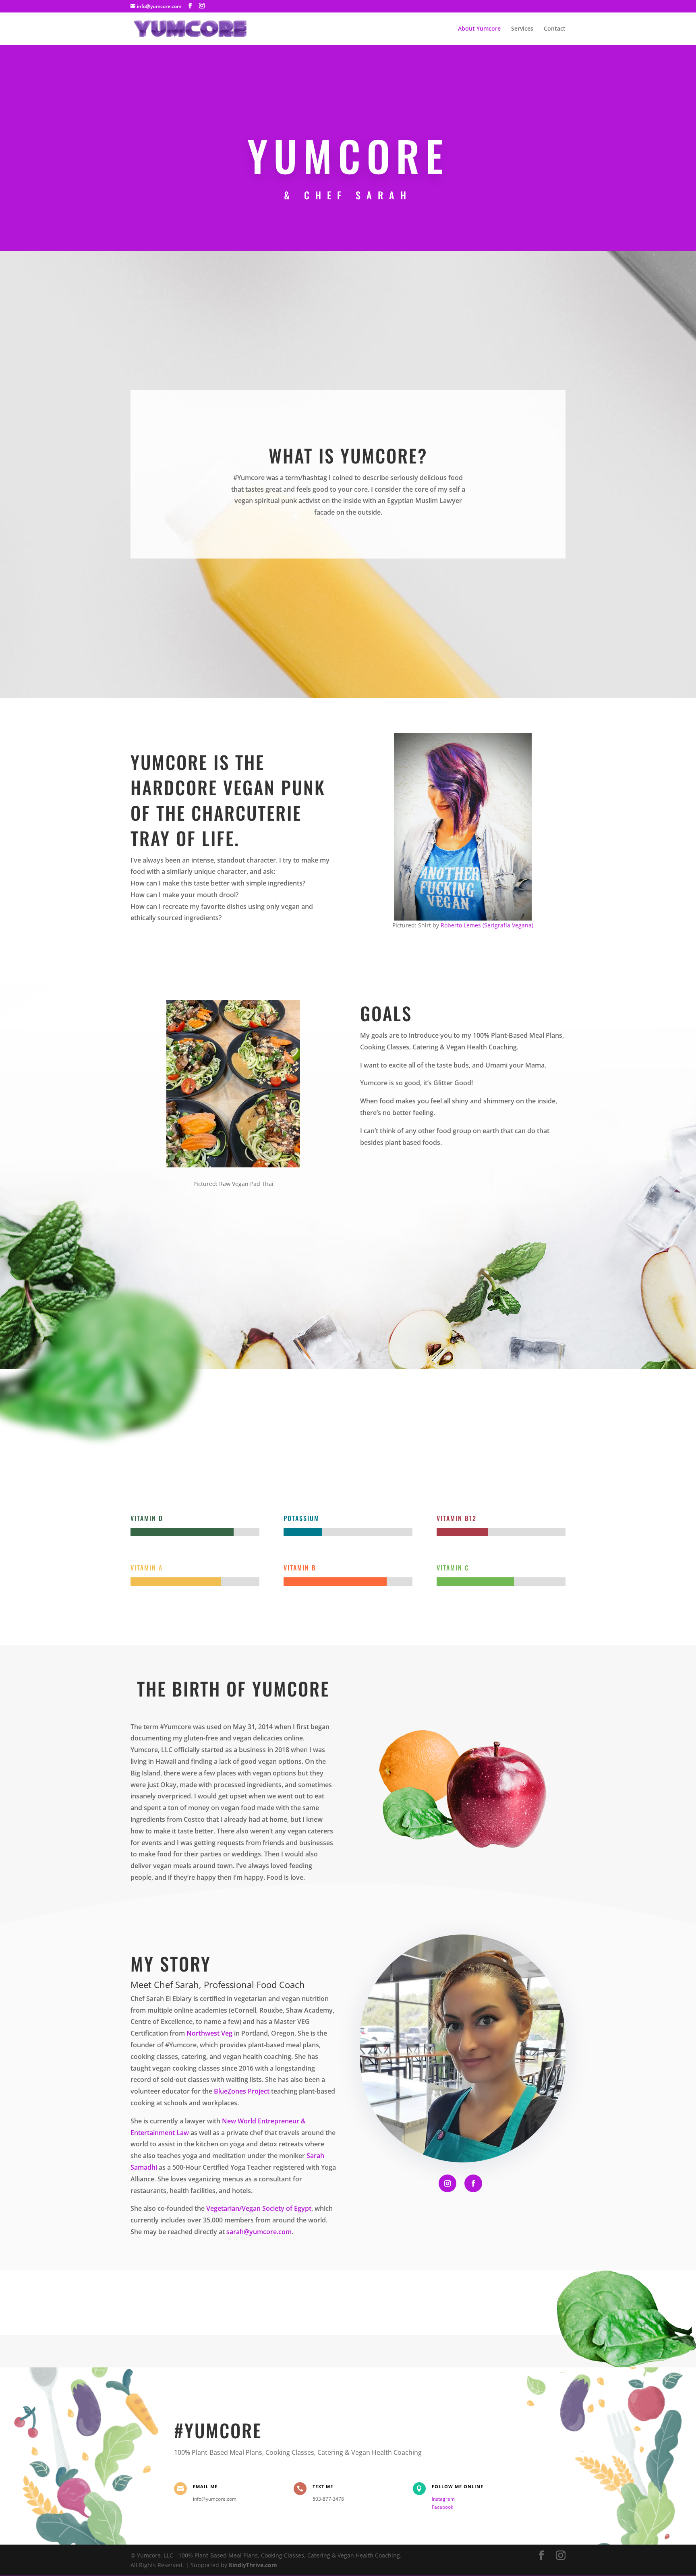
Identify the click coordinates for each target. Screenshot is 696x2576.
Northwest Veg (209, 2033)
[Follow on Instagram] (447, 2183)
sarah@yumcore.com (259, 2232)
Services (522, 29)
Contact (555, 29)
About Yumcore (479, 29)
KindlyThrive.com (253, 2565)
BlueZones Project (242, 2091)
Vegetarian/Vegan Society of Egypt (259, 2208)
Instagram (443, 2499)
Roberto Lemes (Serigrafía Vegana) (487, 925)
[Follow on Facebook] (473, 2183)
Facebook (442, 2507)
